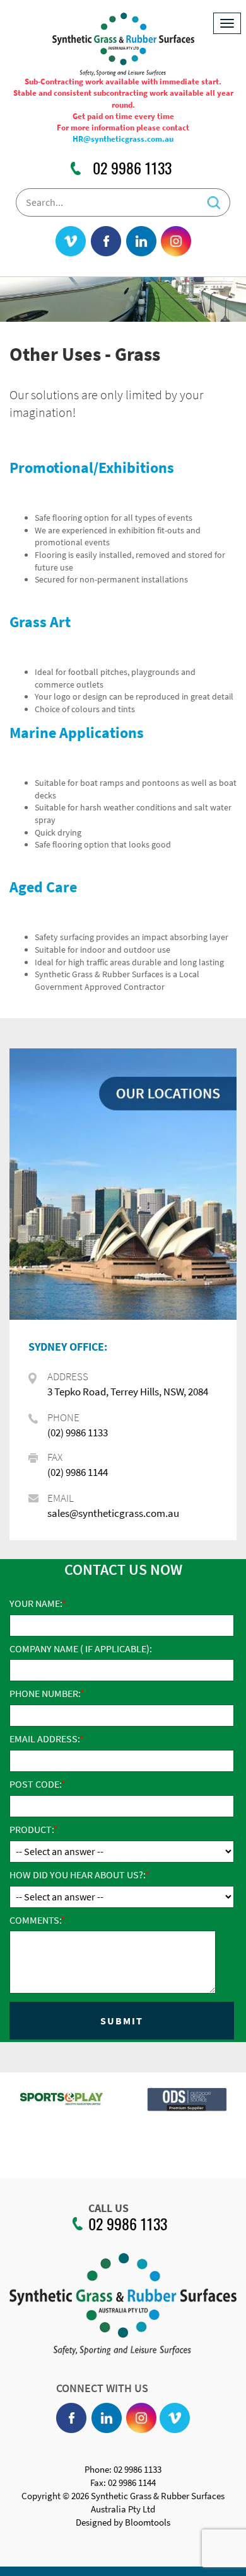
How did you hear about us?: (77, 1875)
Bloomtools (148, 2522)
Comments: (35, 1920)
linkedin (141, 242)
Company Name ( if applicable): (81, 1648)
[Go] (214, 199)
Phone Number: (45, 1693)
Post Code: (35, 1784)
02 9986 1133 (132, 168)
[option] (101, 2105)
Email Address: (44, 1739)
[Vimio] (71, 242)
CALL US (108, 2208)
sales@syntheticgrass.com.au (113, 1513)
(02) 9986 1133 (78, 1433)
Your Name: (36, 1603)
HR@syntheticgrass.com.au (123, 139)
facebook (107, 242)
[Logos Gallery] (101, 2099)
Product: (32, 1829)
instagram (176, 242)
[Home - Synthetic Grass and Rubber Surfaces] (123, 43)
